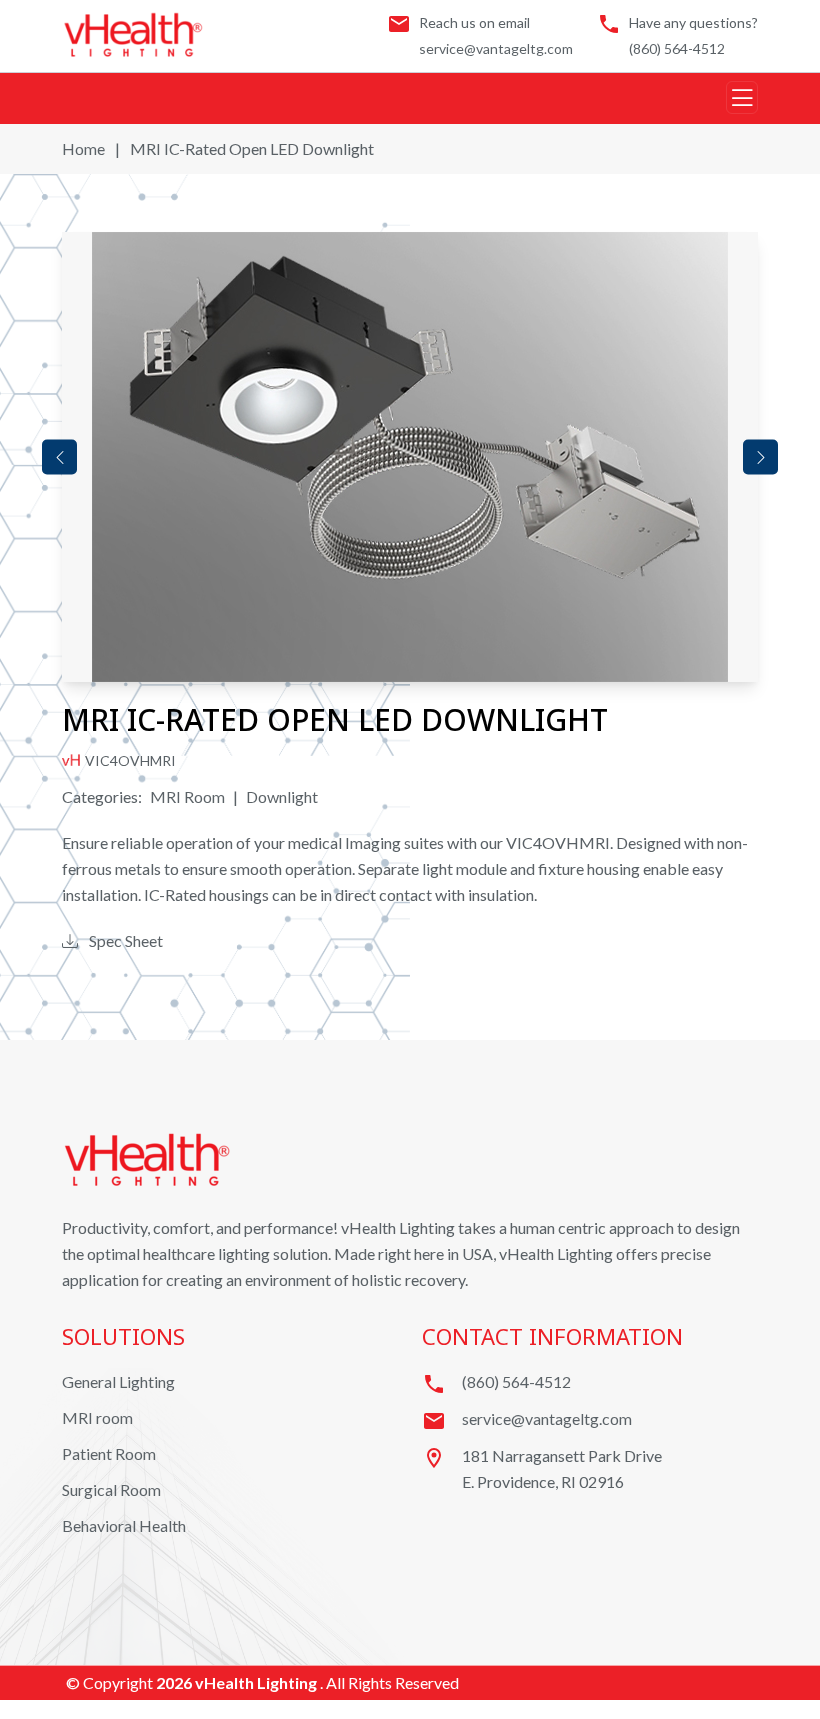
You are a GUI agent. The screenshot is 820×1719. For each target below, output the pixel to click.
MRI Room (187, 796)
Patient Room (109, 1453)
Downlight (282, 796)
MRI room (97, 1417)
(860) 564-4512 (677, 48)
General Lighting (118, 1381)
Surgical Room (111, 1489)
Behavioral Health (124, 1525)
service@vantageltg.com (496, 48)
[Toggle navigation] (742, 97)
